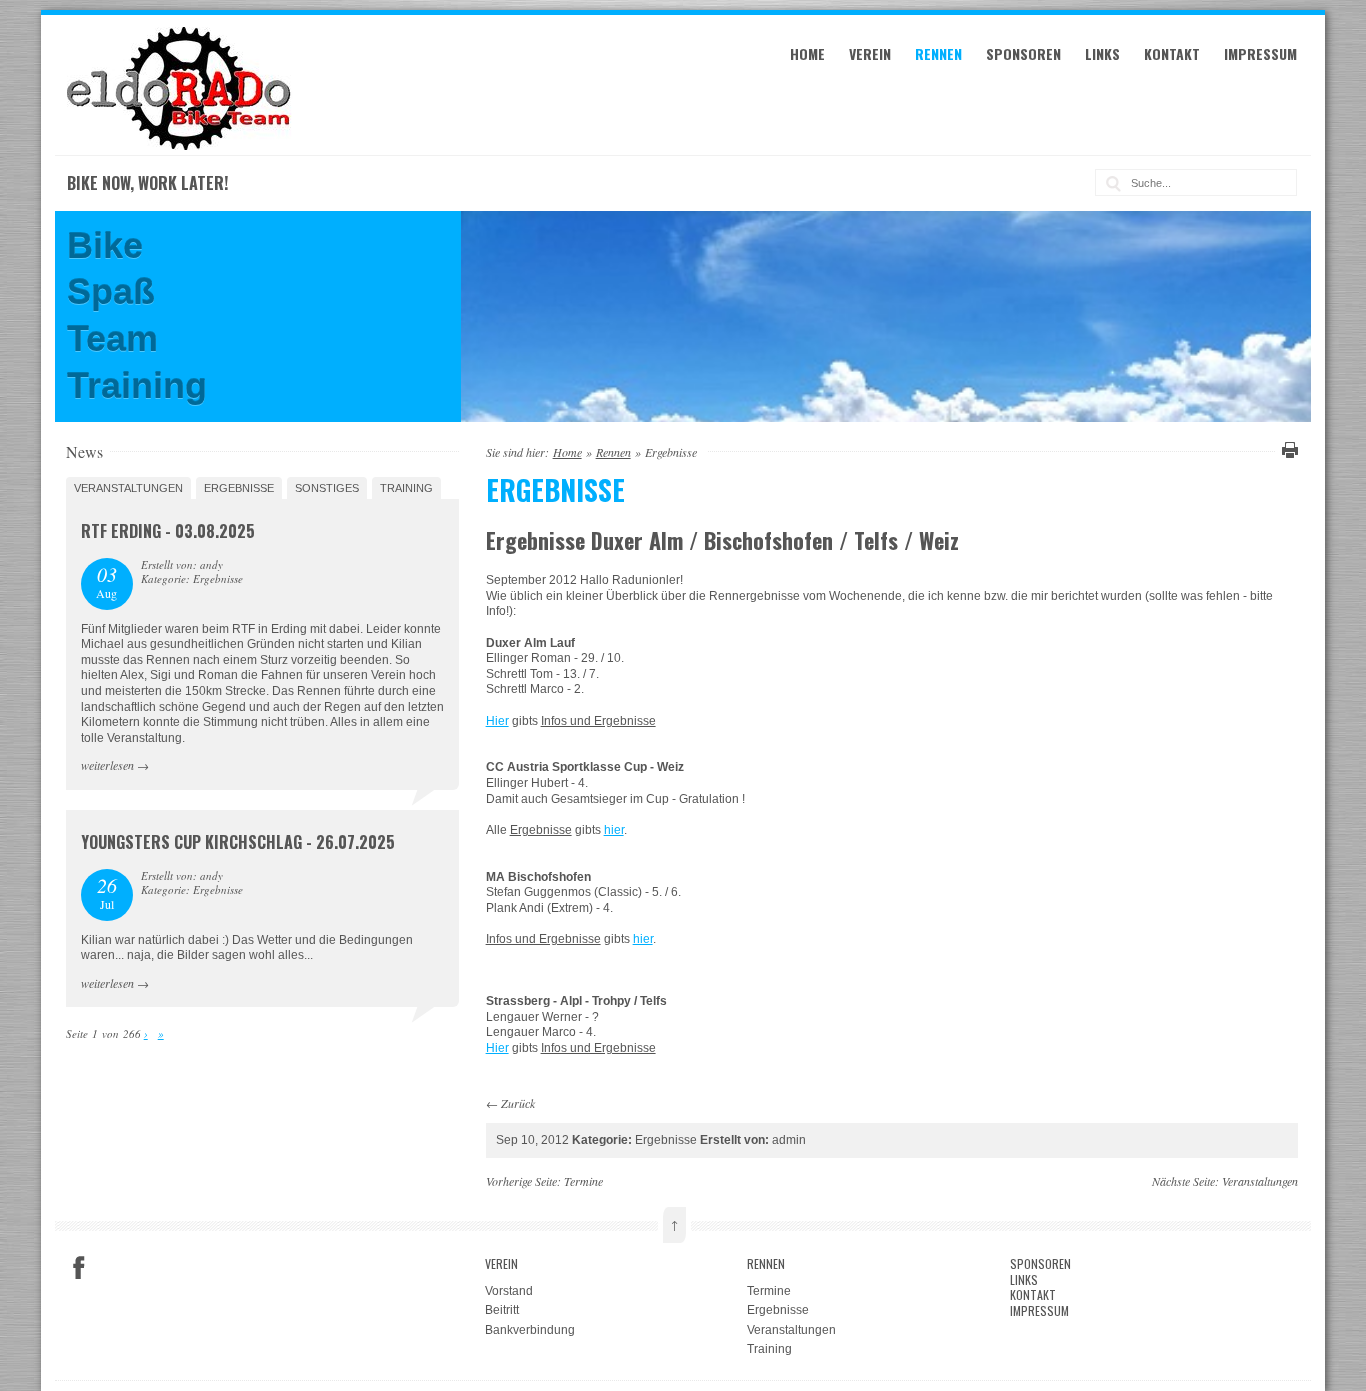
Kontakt (1172, 53)
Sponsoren (1023, 53)
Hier (497, 721)
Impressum (1260, 53)
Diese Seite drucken (1287, 450)
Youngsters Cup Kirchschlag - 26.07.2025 (238, 842)
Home (807, 53)
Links (1102, 53)
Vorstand (509, 1291)
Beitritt (502, 1310)
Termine (583, 1181)
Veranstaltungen (128, 488)
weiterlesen (107, 765)
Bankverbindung (530, 1330)
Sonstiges (327, 488)
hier (614, 830)
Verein (870, 53)
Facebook (79, 1268)
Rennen (938, 53)
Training (406, 488)
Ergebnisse (239, 488)
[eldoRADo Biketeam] (182, 146)
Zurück (518, 1103)
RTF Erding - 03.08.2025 (168, 531)
